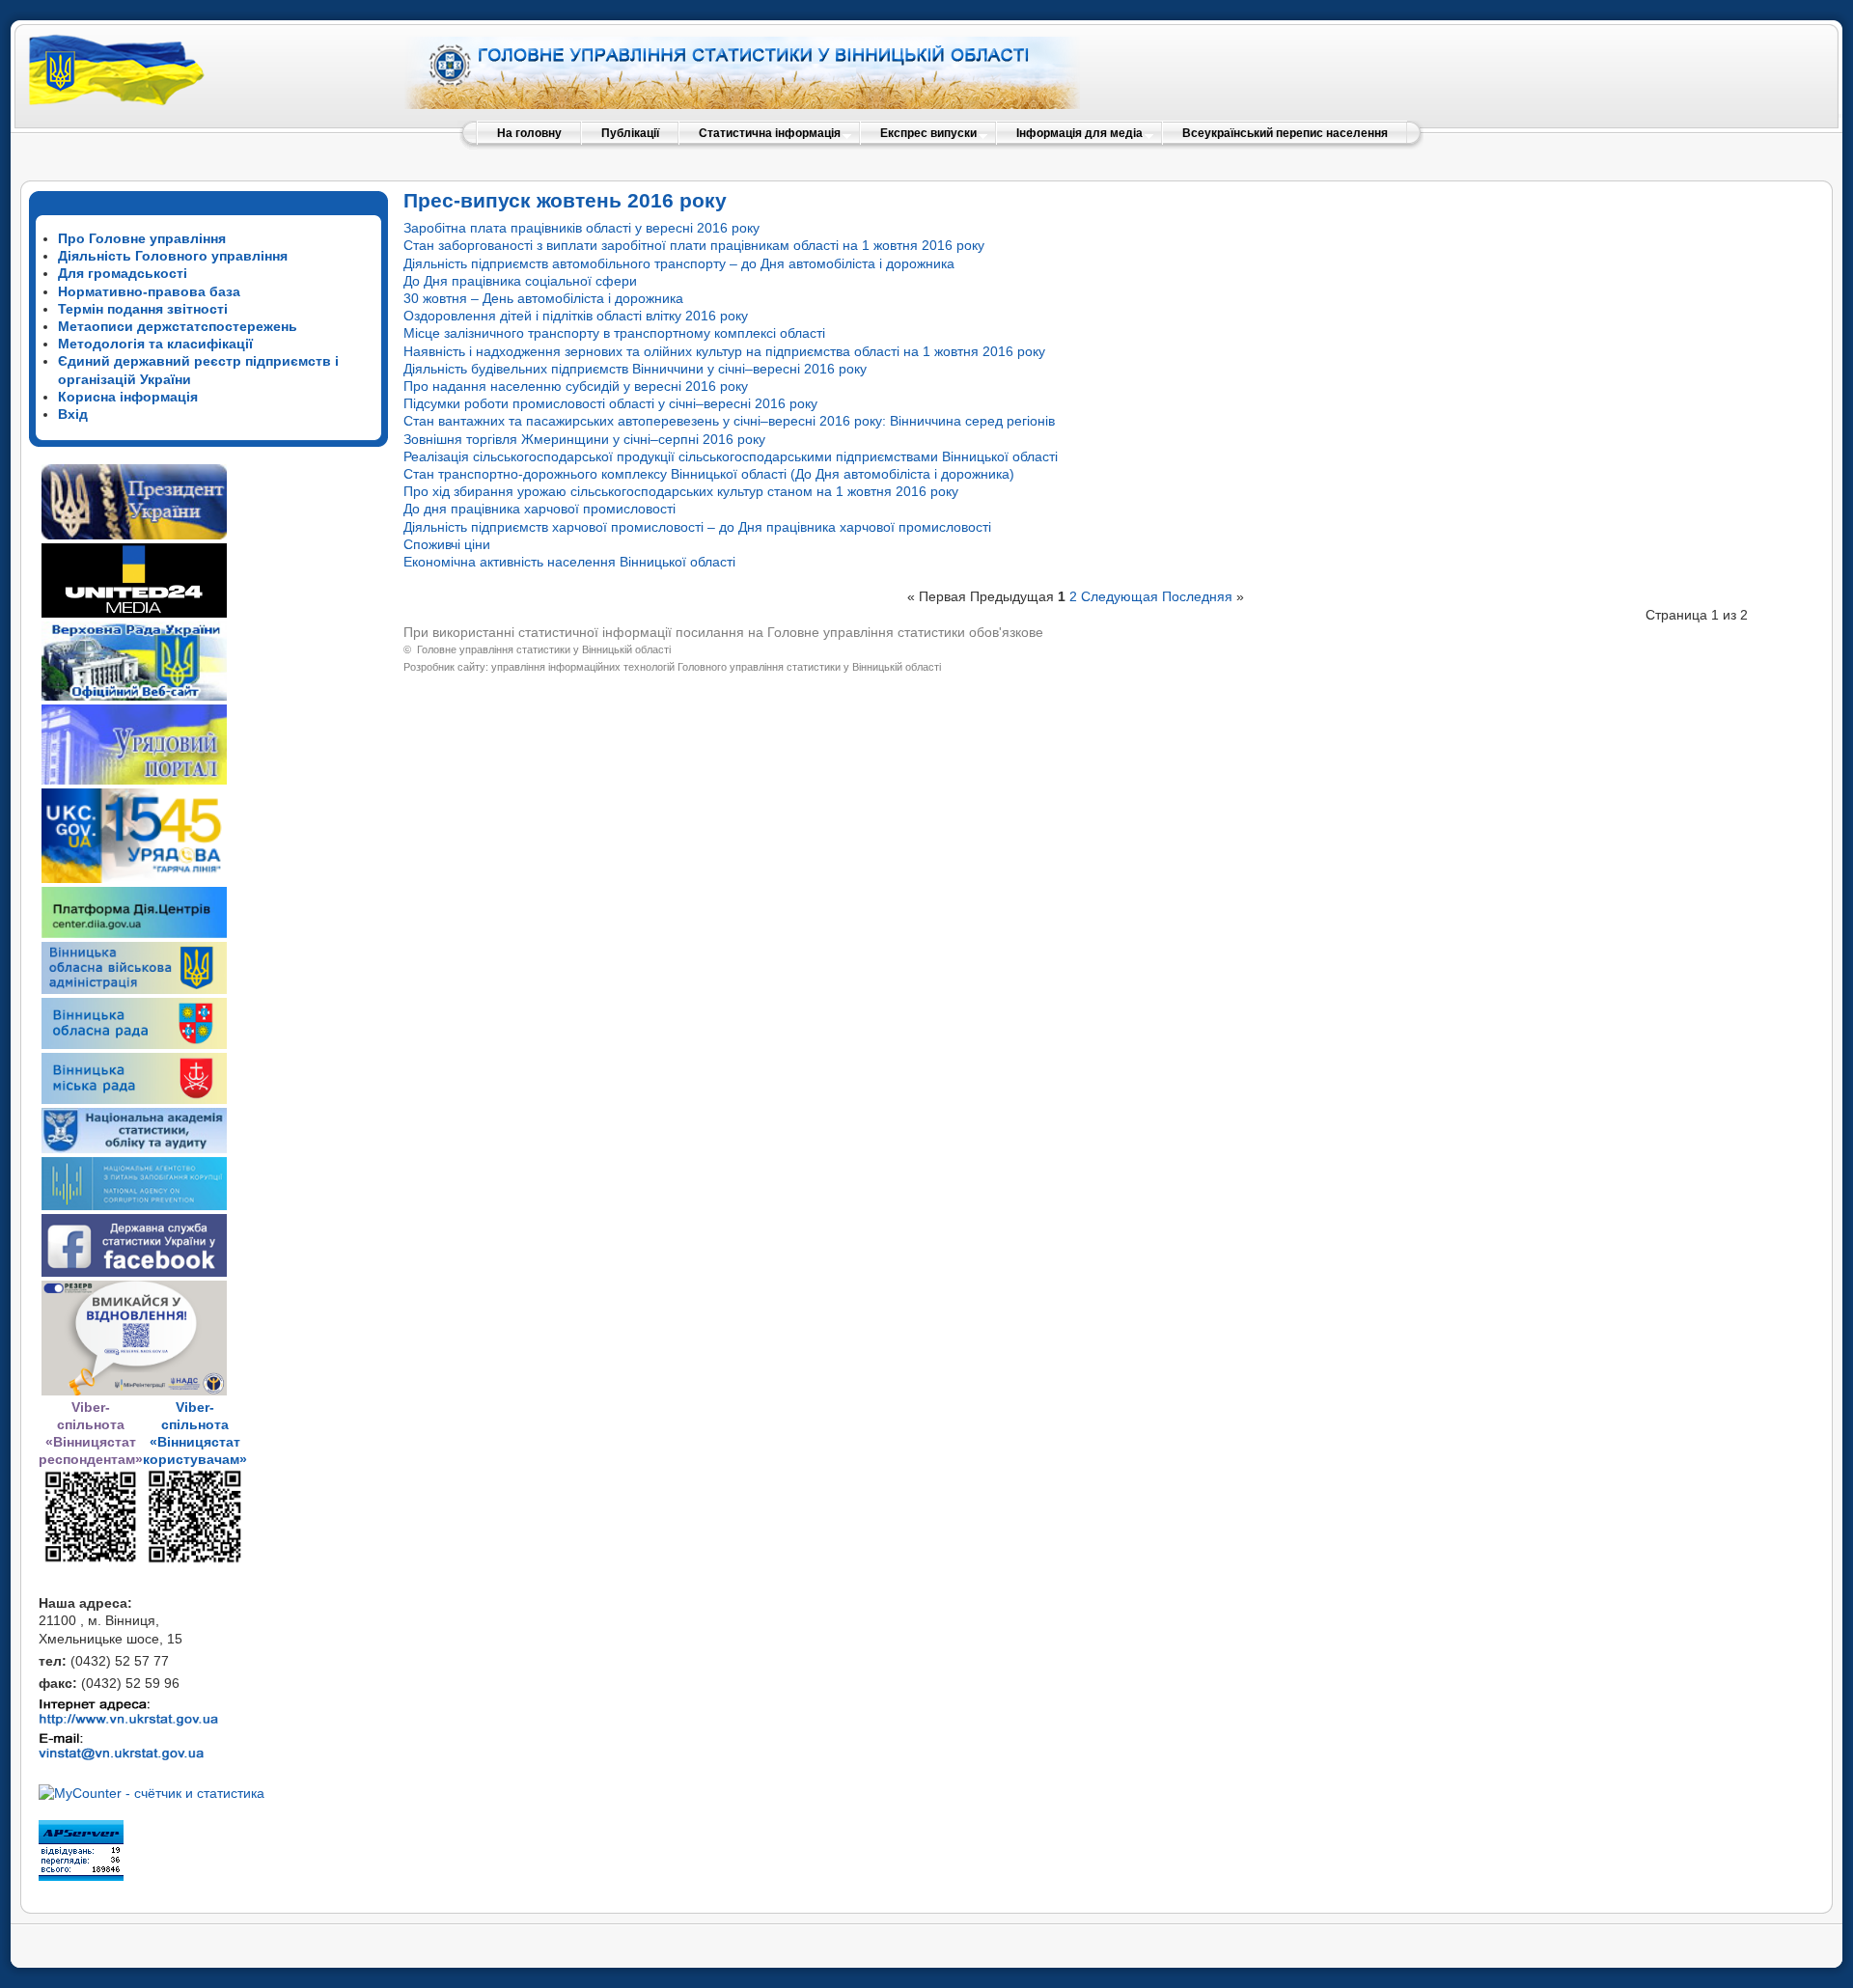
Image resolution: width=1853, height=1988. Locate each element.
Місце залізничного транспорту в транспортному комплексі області (614, 333)
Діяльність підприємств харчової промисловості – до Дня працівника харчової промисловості (697, 527)
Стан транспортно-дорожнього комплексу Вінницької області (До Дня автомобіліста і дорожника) (709, 474)
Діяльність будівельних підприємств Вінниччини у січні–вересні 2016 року (635, 369)
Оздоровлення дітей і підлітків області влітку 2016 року (576, 316)
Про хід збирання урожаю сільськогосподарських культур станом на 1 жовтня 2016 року (681, 491)
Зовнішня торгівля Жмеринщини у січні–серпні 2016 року (584, 439)
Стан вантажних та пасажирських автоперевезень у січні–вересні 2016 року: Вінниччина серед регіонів (729, 421)
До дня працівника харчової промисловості (539, 509)
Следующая (1120, 596)
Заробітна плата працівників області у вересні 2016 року (581, 228)
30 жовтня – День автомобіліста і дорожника (543, 298)
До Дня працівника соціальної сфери (520, 281)
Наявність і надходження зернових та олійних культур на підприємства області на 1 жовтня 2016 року (724, 351)
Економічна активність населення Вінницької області (569, 562)
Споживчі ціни (447, 544)
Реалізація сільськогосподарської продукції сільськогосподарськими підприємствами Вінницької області (731, 456)
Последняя (1197, 596)
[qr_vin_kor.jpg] (91, 1560)
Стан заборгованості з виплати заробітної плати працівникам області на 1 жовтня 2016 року (694, 245)
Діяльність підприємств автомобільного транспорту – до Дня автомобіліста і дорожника (679, 263)
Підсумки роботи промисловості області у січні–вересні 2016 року (610, 403)
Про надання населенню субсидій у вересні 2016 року (576, 386)
